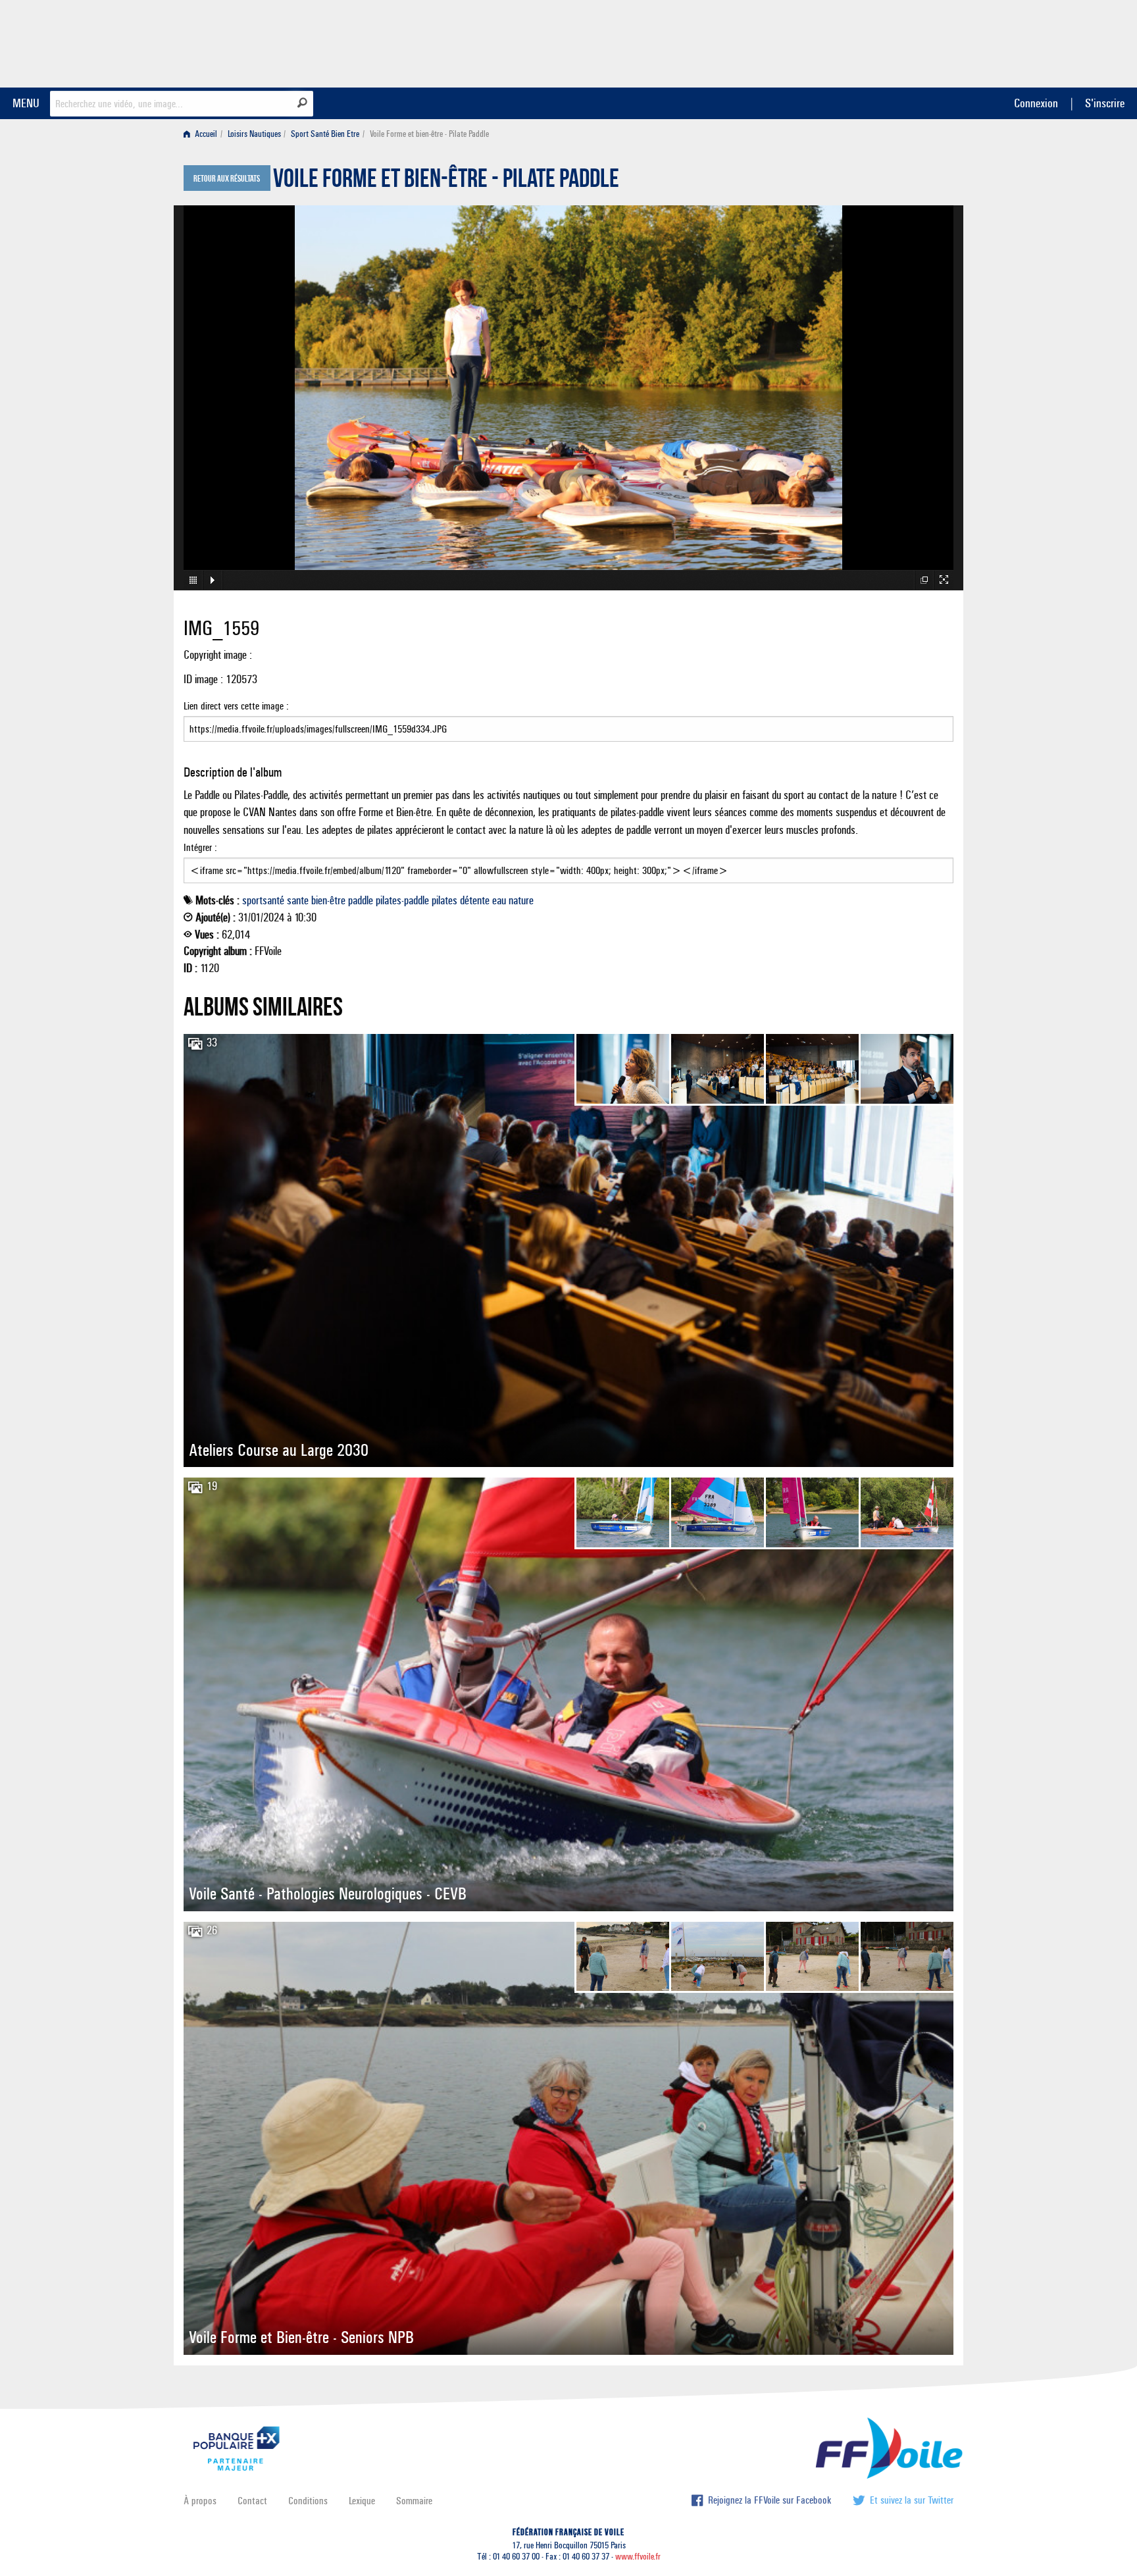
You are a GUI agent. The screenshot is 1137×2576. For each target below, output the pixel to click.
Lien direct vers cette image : (236, 706)
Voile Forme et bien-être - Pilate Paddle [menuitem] (429, 134)
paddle (361, 900)
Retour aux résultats (227, 179)
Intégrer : (200, 847)
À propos (200, 2501)
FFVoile (871, 41)
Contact (252, 2501)
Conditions (308, 2501)
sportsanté (263, 900)
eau (499, 900)
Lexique (362, 2501)
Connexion (1036, 103)
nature (521, 900)
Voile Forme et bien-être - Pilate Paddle (446, 182)
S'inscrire (1105, 103)
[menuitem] (203, 134)
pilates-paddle (402, 900)
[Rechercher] (302, 103)
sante (298, 900)
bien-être (328, 900)
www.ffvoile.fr (638, 2557)
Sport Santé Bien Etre (325, 134)
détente (475, 900)
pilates (444, 900)
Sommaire (414, 2501)
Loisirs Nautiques (254, 134)
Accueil (205, 134)
